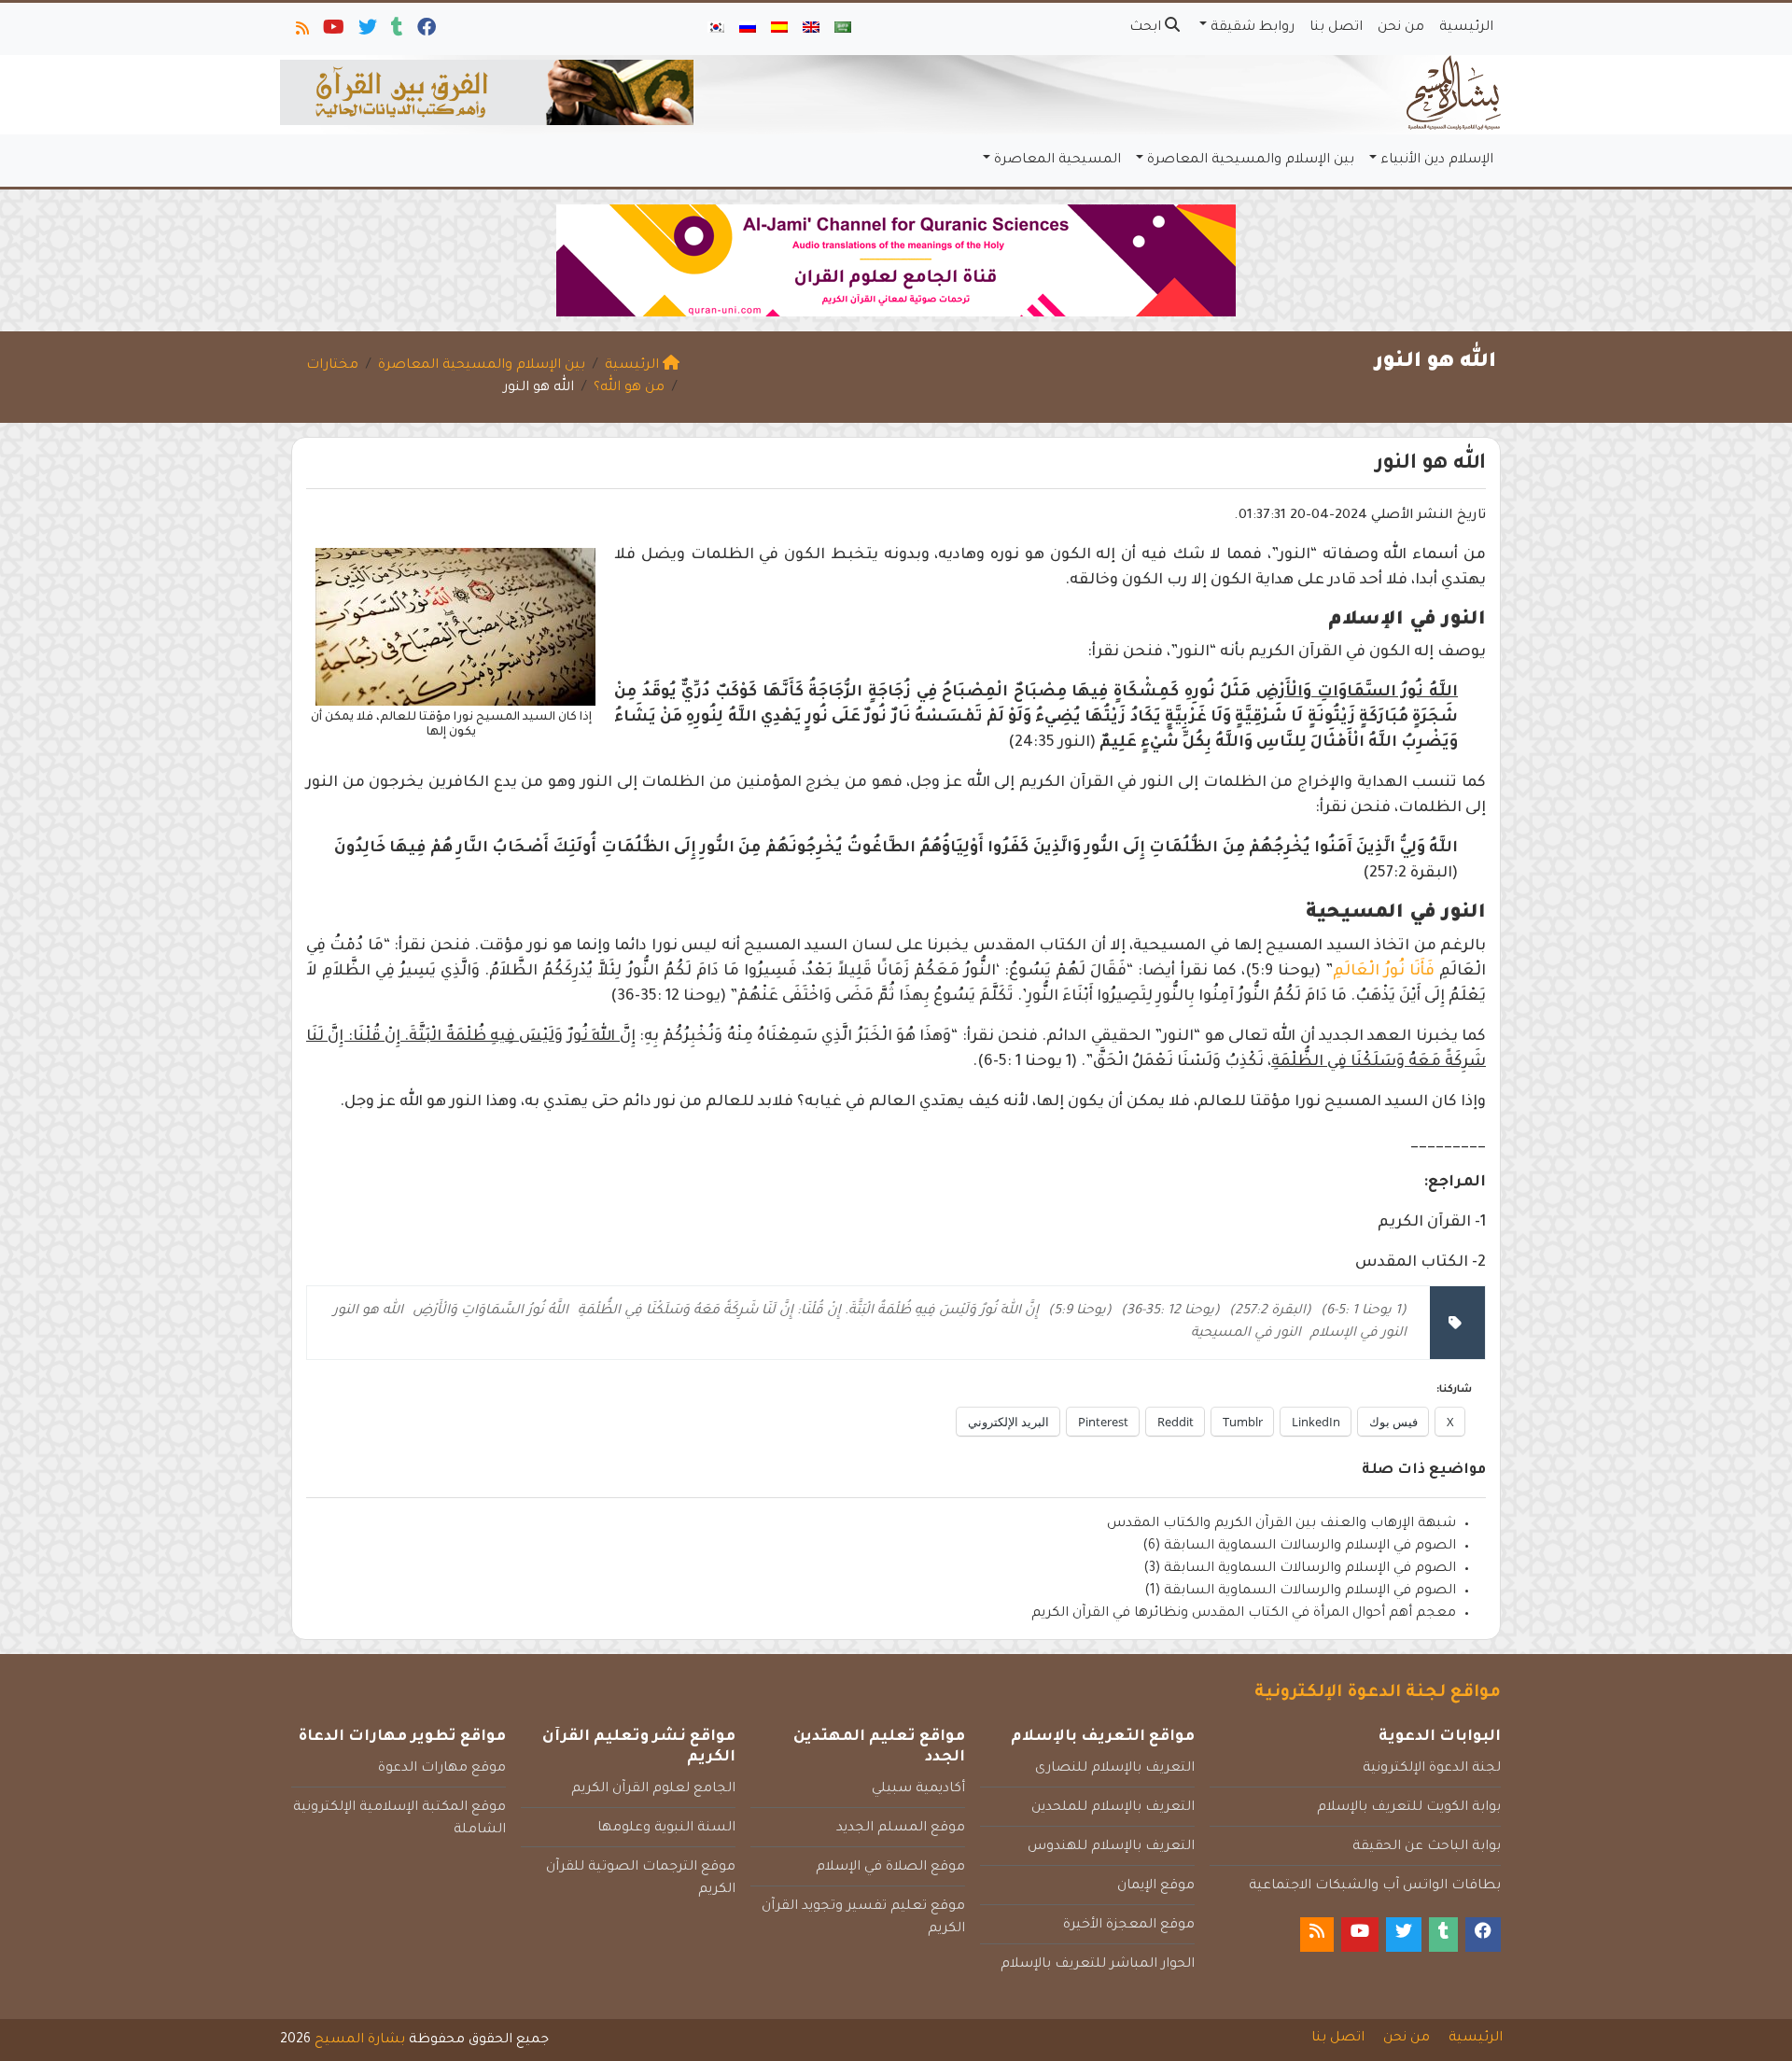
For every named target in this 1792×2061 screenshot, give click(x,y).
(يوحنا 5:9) (1080, 1311)
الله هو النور (368, 1311)
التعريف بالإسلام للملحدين (1113, 1808)
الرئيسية (1466, 28)
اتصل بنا (1336, 28)
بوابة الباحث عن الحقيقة (1427, 1847)
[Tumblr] (396, 32)
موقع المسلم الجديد (901, 1829)
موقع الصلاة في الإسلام (890, 1868)
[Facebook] (425, 32)
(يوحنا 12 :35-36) (1170, 1311)
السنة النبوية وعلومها (666, 1829)
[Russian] (748, 29)
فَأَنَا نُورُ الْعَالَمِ (1384, 972)
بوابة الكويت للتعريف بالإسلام (1409, 1808)
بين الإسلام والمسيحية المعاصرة (1251, 161)
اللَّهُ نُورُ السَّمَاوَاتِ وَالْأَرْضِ (490, 1311)
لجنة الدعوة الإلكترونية (1432, 1769)
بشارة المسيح (360, 2040)
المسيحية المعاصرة (1057, 161)
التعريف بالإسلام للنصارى (1115, 1769)
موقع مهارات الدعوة (442, 1769)
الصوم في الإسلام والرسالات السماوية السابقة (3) (1300, 1569)
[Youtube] (332, 32)
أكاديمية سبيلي (918, 1789)
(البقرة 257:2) (1270, 1311)
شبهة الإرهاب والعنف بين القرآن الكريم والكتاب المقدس (1281, 1524)
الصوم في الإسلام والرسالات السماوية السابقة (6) (1299, 1547)
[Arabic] (843, 29)
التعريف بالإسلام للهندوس (1111, 1847)
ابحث (1147, 28)
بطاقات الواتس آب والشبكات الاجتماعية (1375, 1886)
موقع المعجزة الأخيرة (1129, 1926)
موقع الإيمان (1156, 1886)
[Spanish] (779, 29)
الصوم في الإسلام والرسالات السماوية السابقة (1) (1300, 1591)
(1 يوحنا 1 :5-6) (1364, 1311)
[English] (811, 29)
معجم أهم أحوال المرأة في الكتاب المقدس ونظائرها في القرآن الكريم (1244, 1614)
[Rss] (301, 32)
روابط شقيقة (1253, 28)
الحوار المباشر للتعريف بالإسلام (1098, 1965)
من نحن (1401, 28)
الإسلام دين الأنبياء (1437, 161)
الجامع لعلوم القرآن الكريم (653, 1789)
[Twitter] (366, 32)
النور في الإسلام (1358, 1334)
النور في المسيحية (1246, 1334)
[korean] (716, 29)
